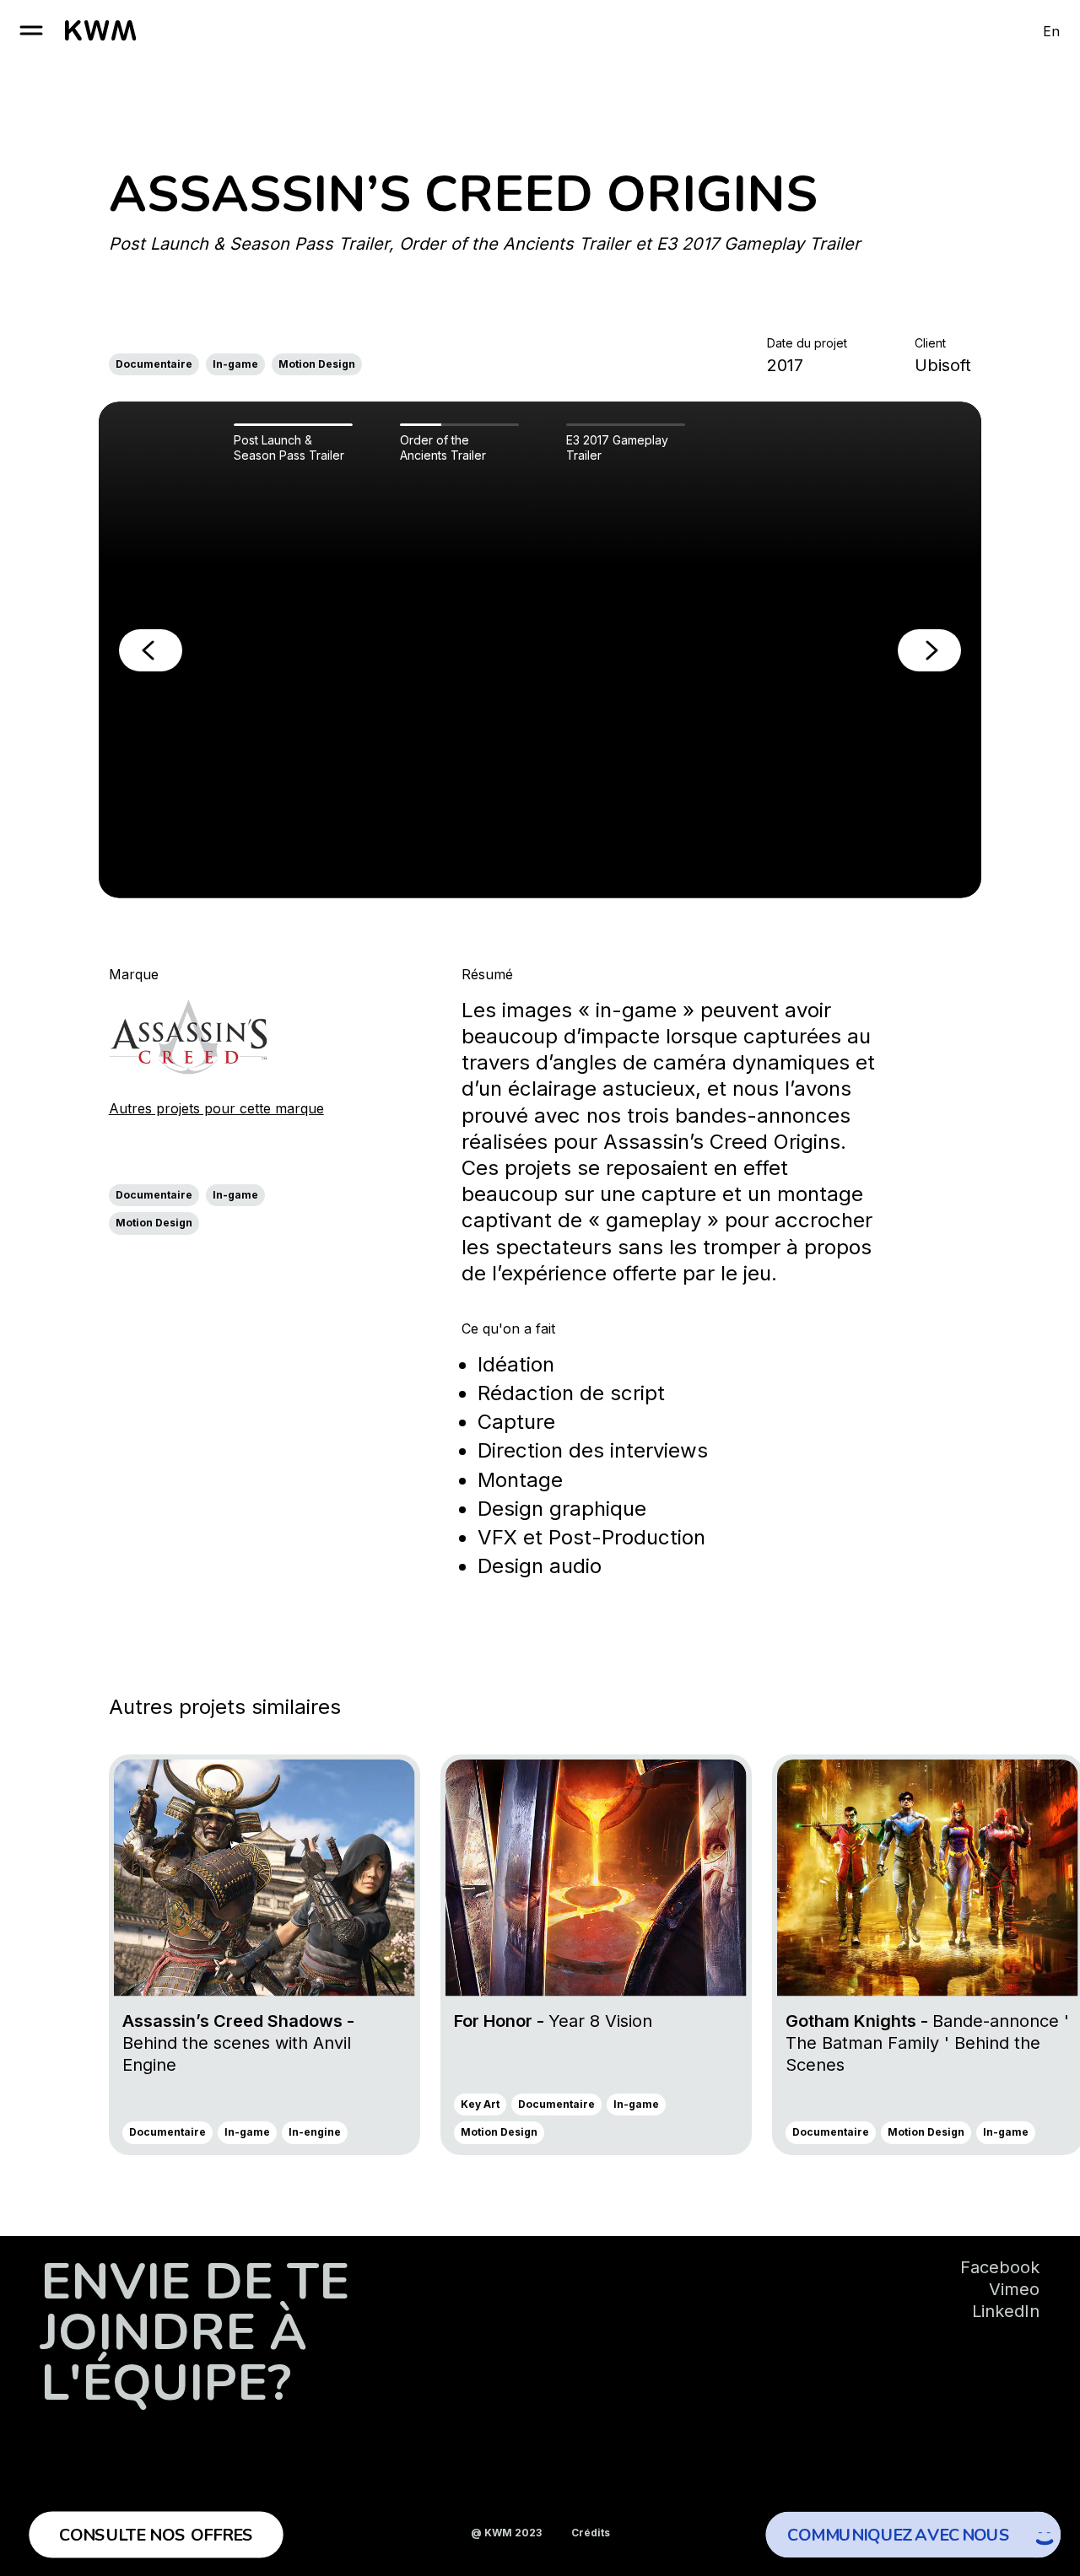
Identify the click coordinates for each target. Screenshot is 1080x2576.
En (1051, 31)
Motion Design (317, 364)
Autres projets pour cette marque (216, 1108)
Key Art (480, 2104)
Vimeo (1014, 2289)
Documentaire (154, 364)
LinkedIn (1006, 2311)
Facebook (1000, 2267)
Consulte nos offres (157, 2535)
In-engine (315, 2132)
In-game (235, 364)
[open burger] (31, 30)
